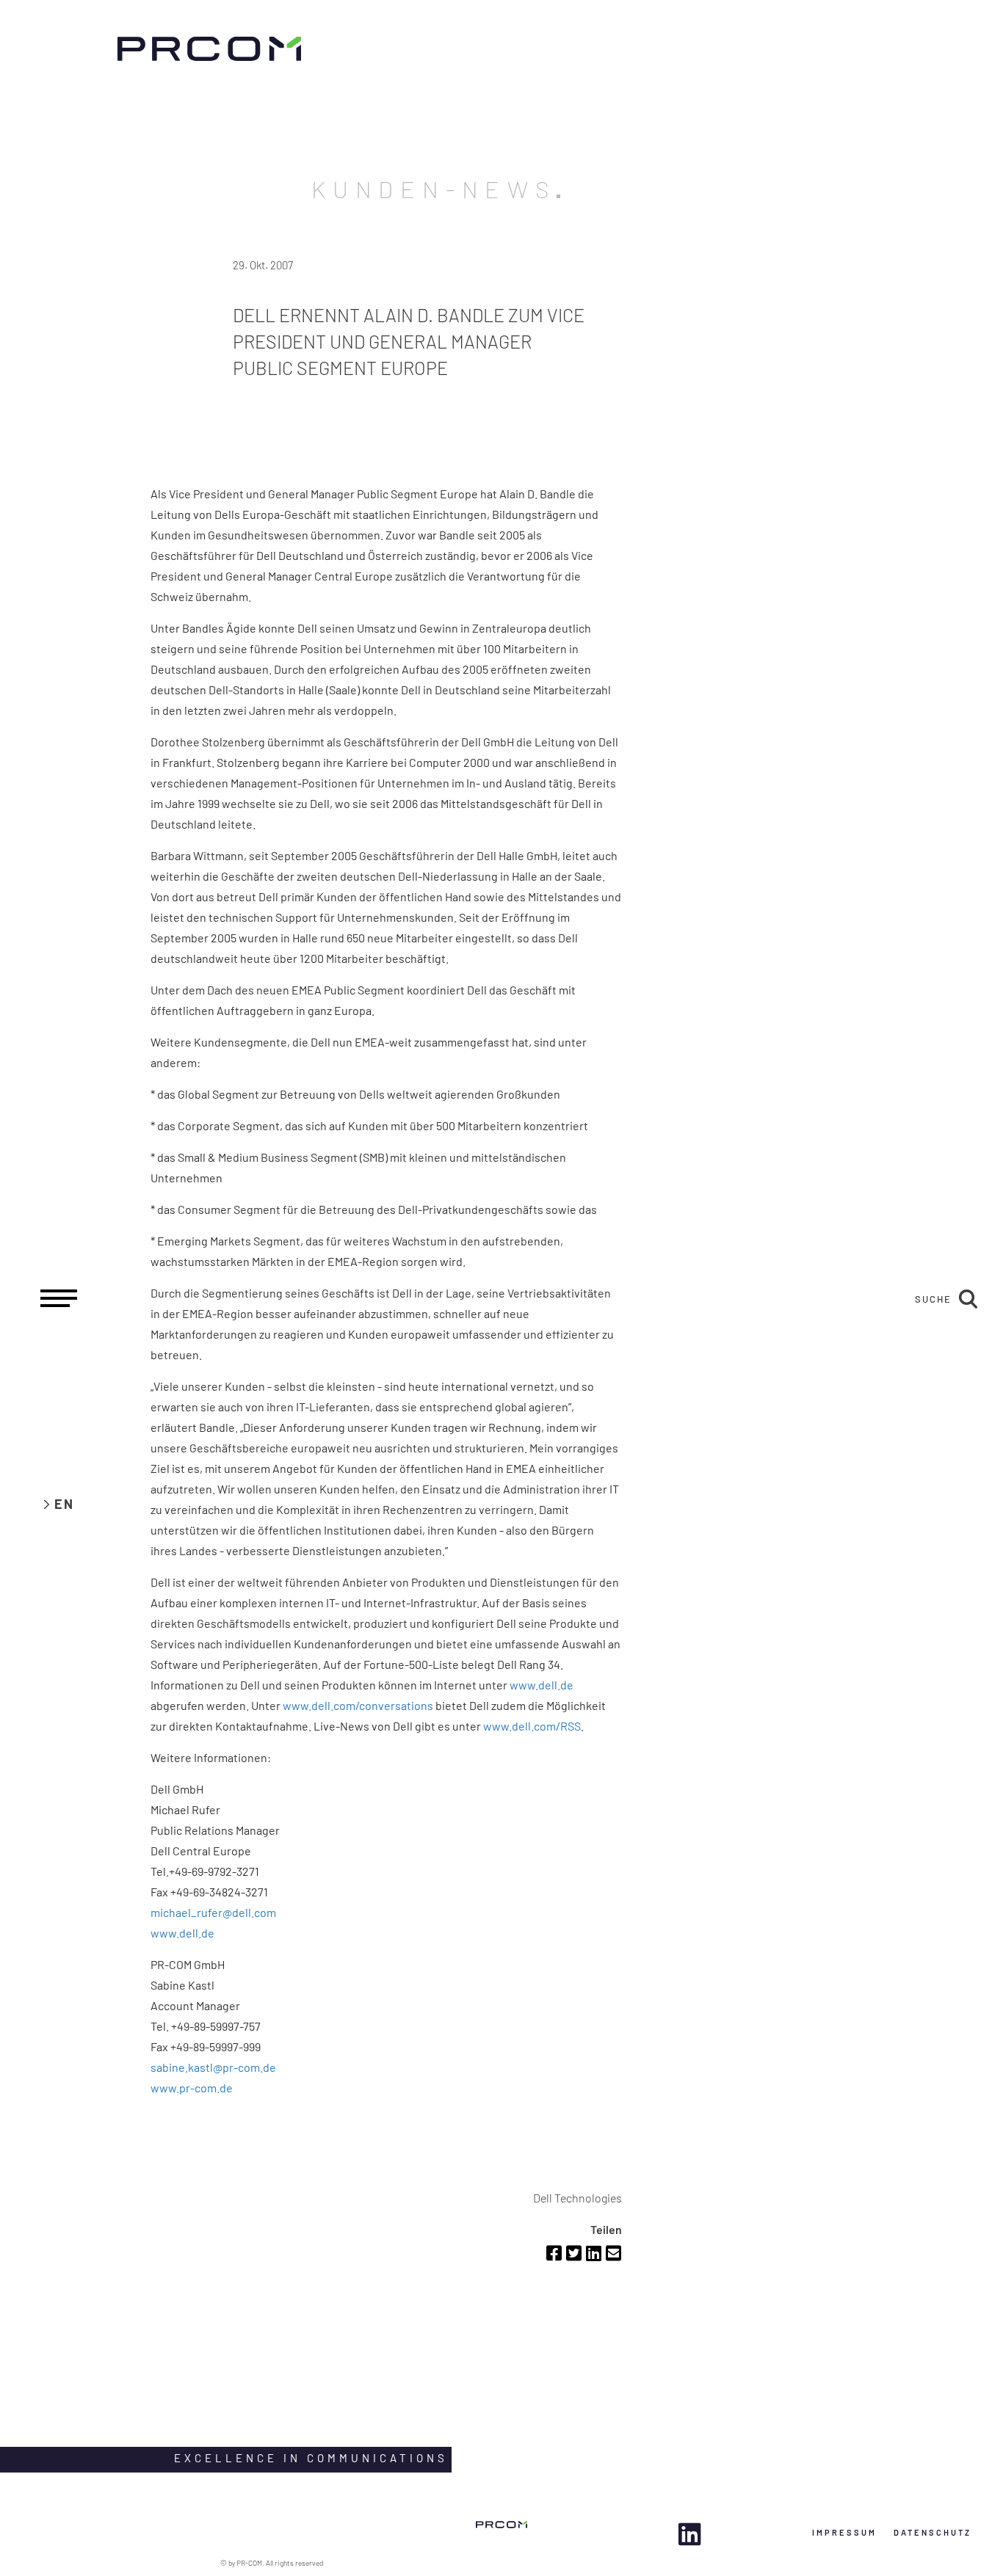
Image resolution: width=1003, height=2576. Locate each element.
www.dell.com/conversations (358, 1705)
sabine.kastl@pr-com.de (213, 2067)
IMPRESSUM (844, 2532)
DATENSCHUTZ (933, 2532)
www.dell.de (542, 1685)
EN (64, 1504)
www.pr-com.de (192, 2088)
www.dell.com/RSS (532, 1726)
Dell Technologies (577, 2198)
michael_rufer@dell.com (213, 1912)
